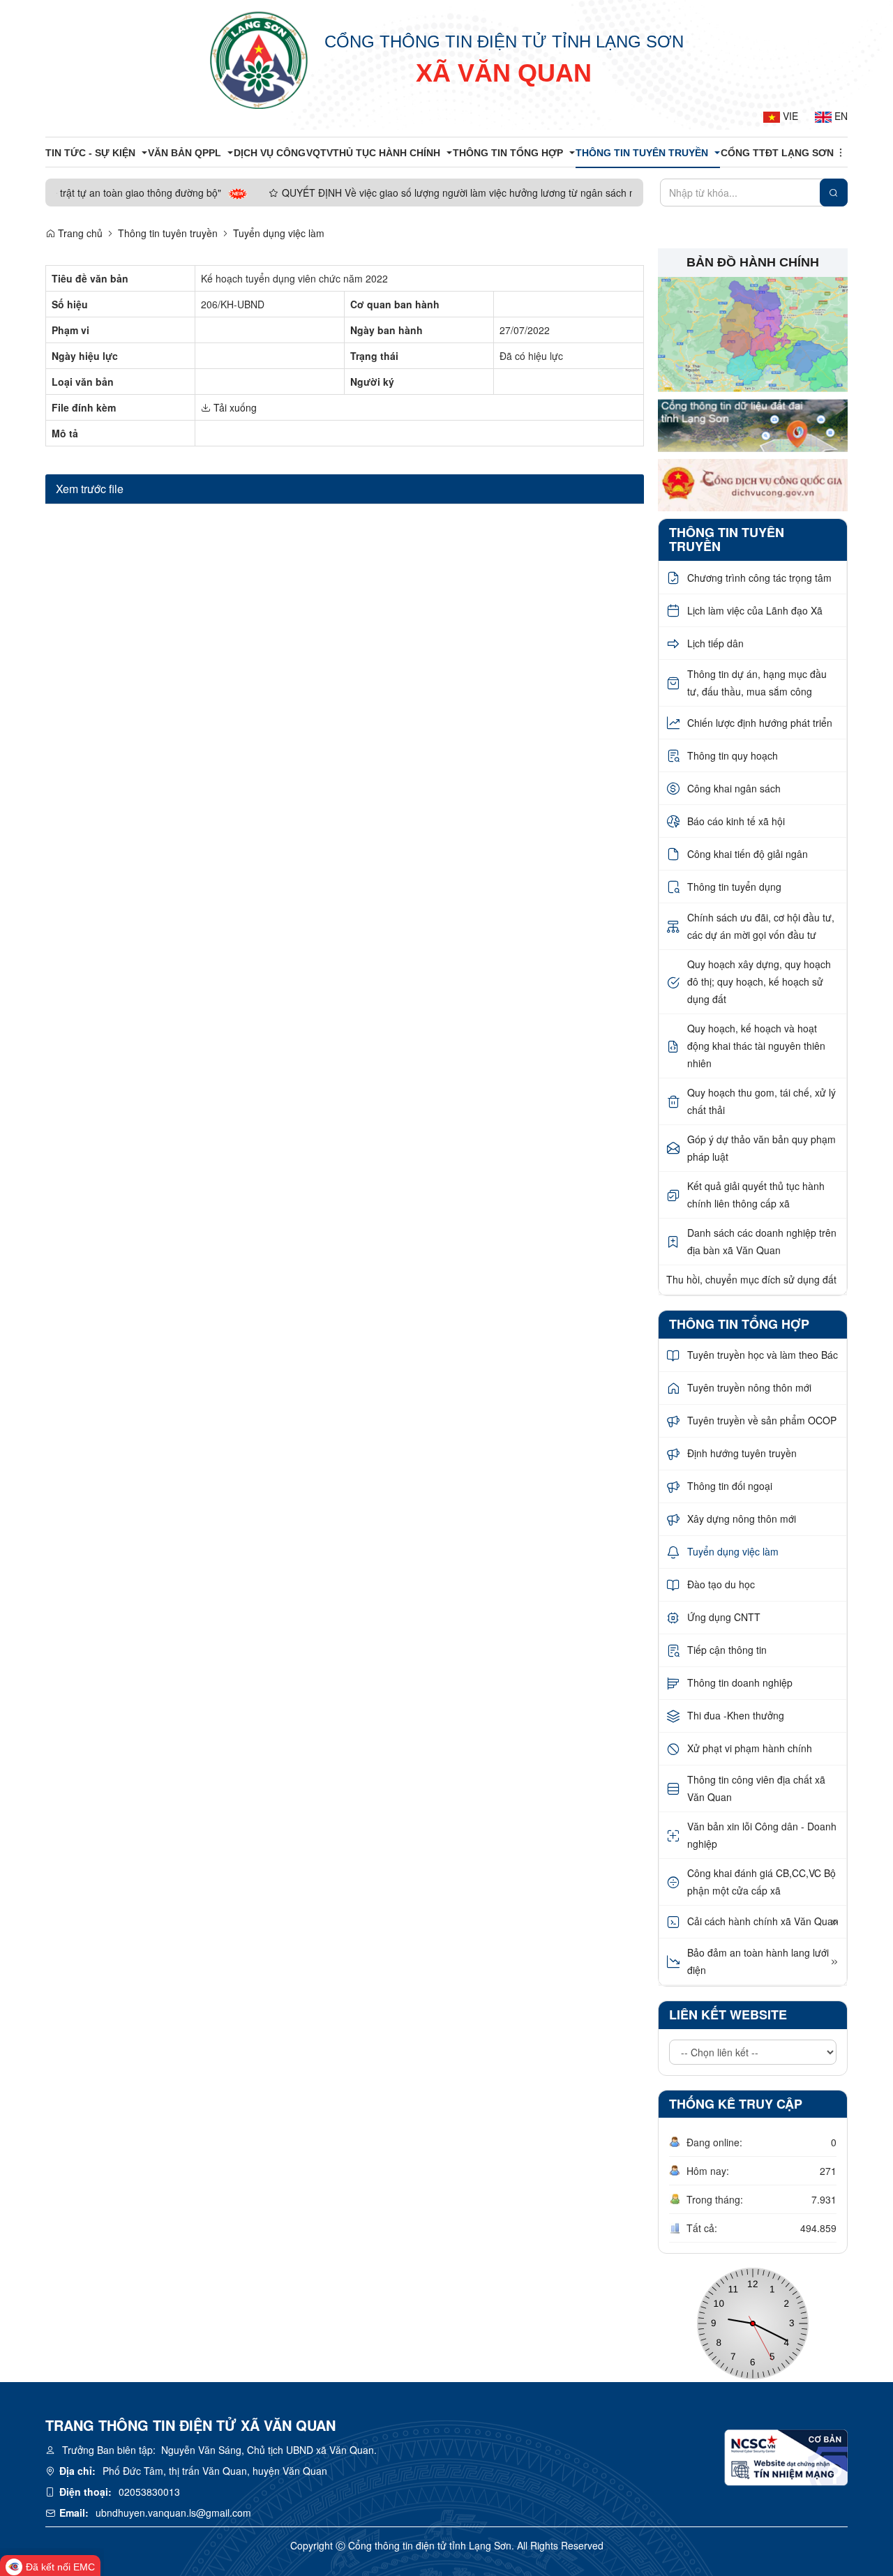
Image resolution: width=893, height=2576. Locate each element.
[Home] (259, 59)
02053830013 (149, 2492)
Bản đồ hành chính (753, 262)
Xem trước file (90, 489)
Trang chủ (79, 233)
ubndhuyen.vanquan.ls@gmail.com (173, 2513)
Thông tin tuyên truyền (168, 233)
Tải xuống (234, 407)
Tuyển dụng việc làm (279, 233)
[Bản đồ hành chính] (753, 333)
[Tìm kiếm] (834, 193)
